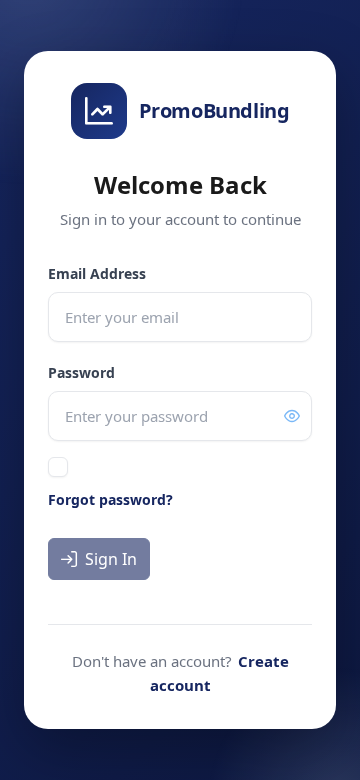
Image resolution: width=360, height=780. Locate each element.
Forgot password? (110, 499)
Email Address (97, 273)
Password (81, 372)
